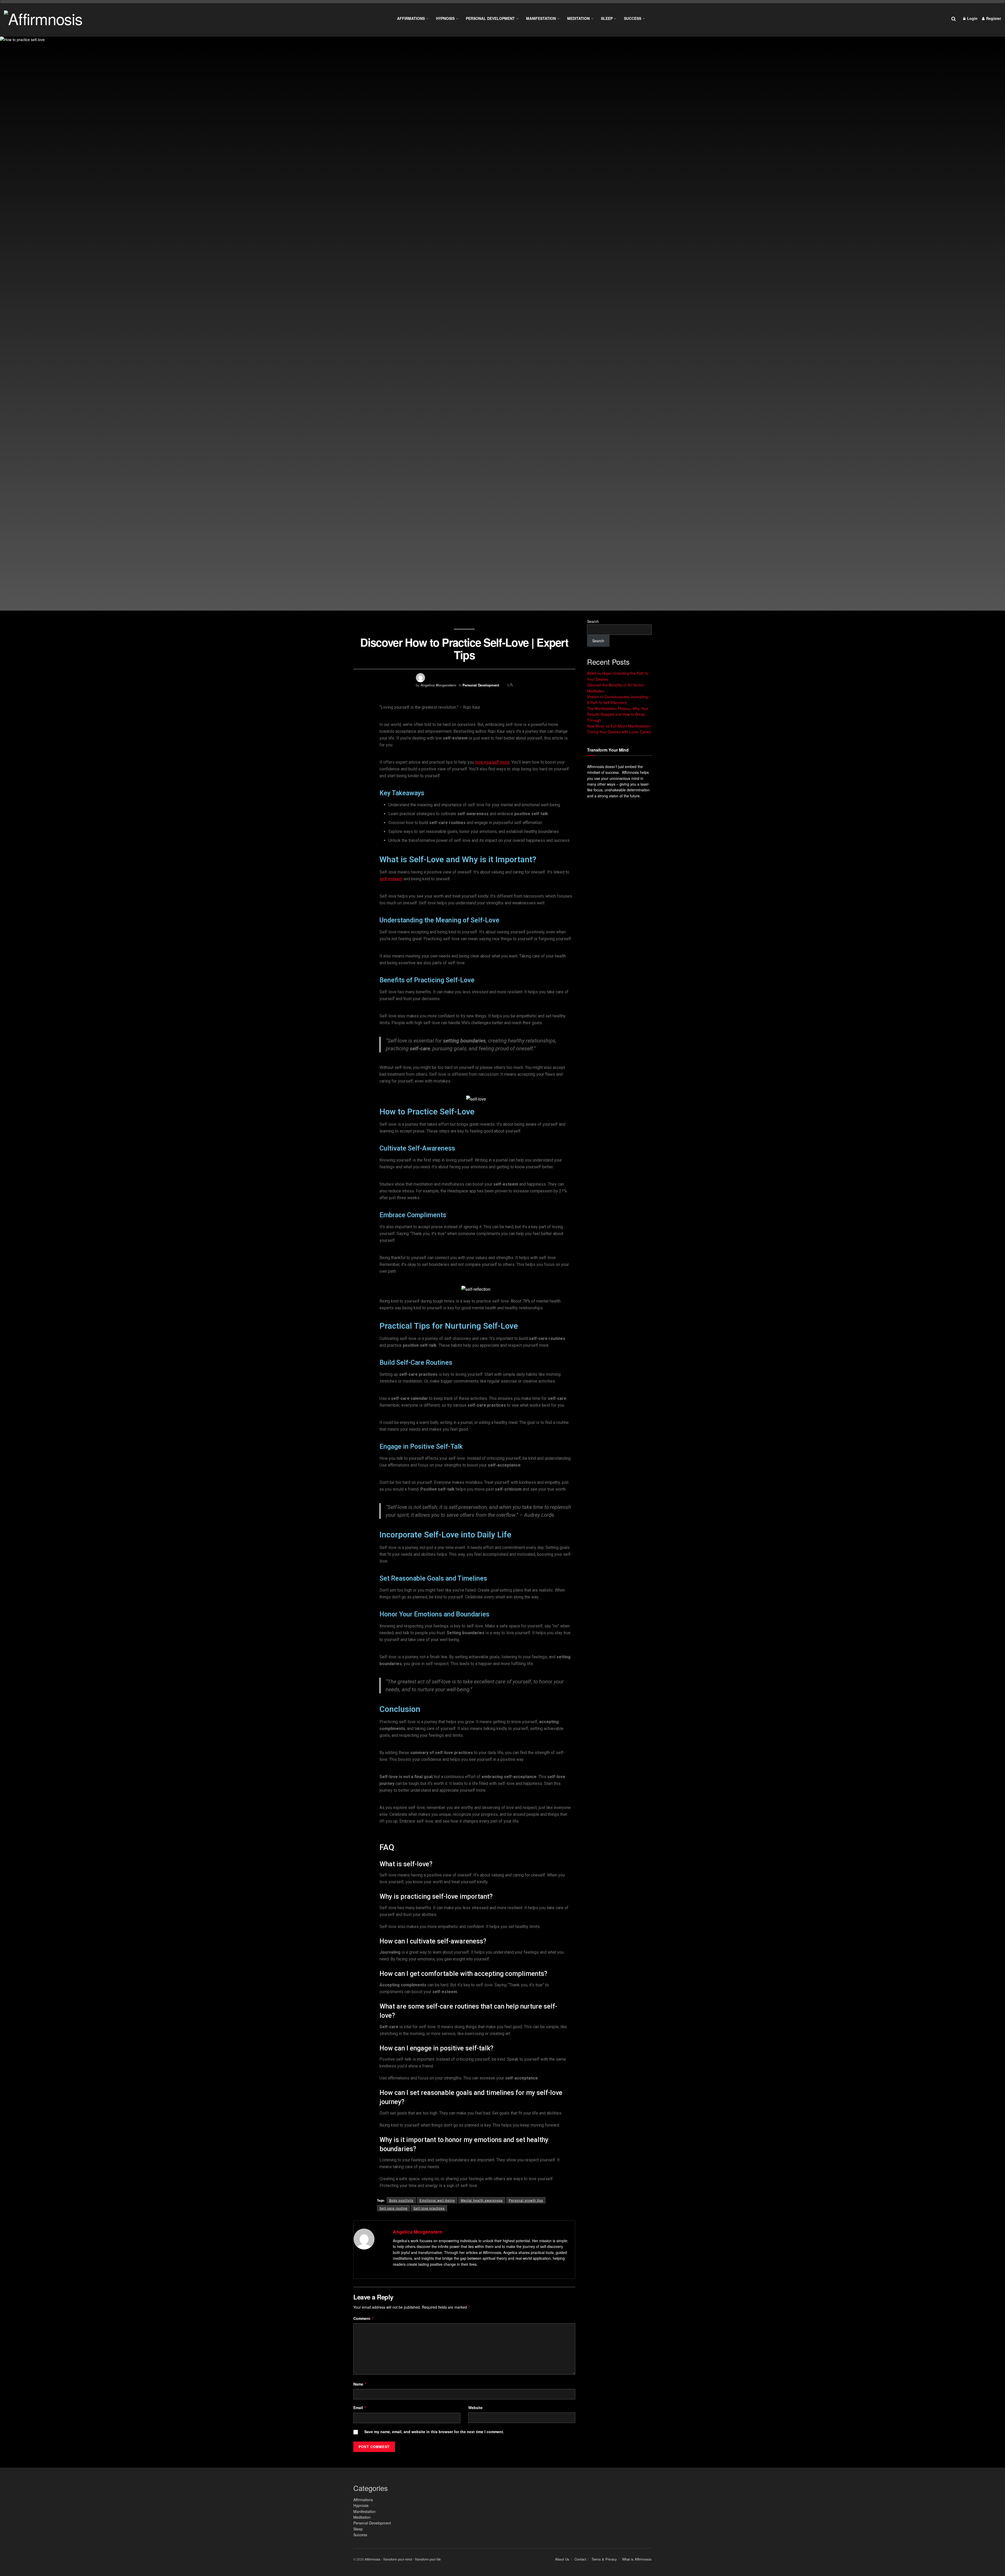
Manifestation (541, 18)
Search (593, 621)
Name (360, 2384)
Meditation (578, 18)
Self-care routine (393, 2208)
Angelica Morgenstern (438, 685)
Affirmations (411, 18)
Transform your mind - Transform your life (412, 2559)
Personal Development (490, 18)
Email (360, 2408)
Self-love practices (429, 2208)
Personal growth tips (526, 2200)
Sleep (607, 18)
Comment (364, 2318)
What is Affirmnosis (637, 2559)
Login (972, 18)
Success (633, 18)
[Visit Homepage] (43, 18)
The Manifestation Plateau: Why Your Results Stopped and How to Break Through (618, 714)
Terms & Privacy (604, 2559)
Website (475, 2408)
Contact (580, 2559)
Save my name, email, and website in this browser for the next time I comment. (434, 2432)
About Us (562, 2559)
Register (993, 18)
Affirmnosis (372, 2559)
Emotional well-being (437, 2200)
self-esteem (391, 879)
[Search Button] (954, 18)
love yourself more (492, 762)
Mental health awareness (482, 2200)
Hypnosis (445, 18)
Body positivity (401, 2200)
